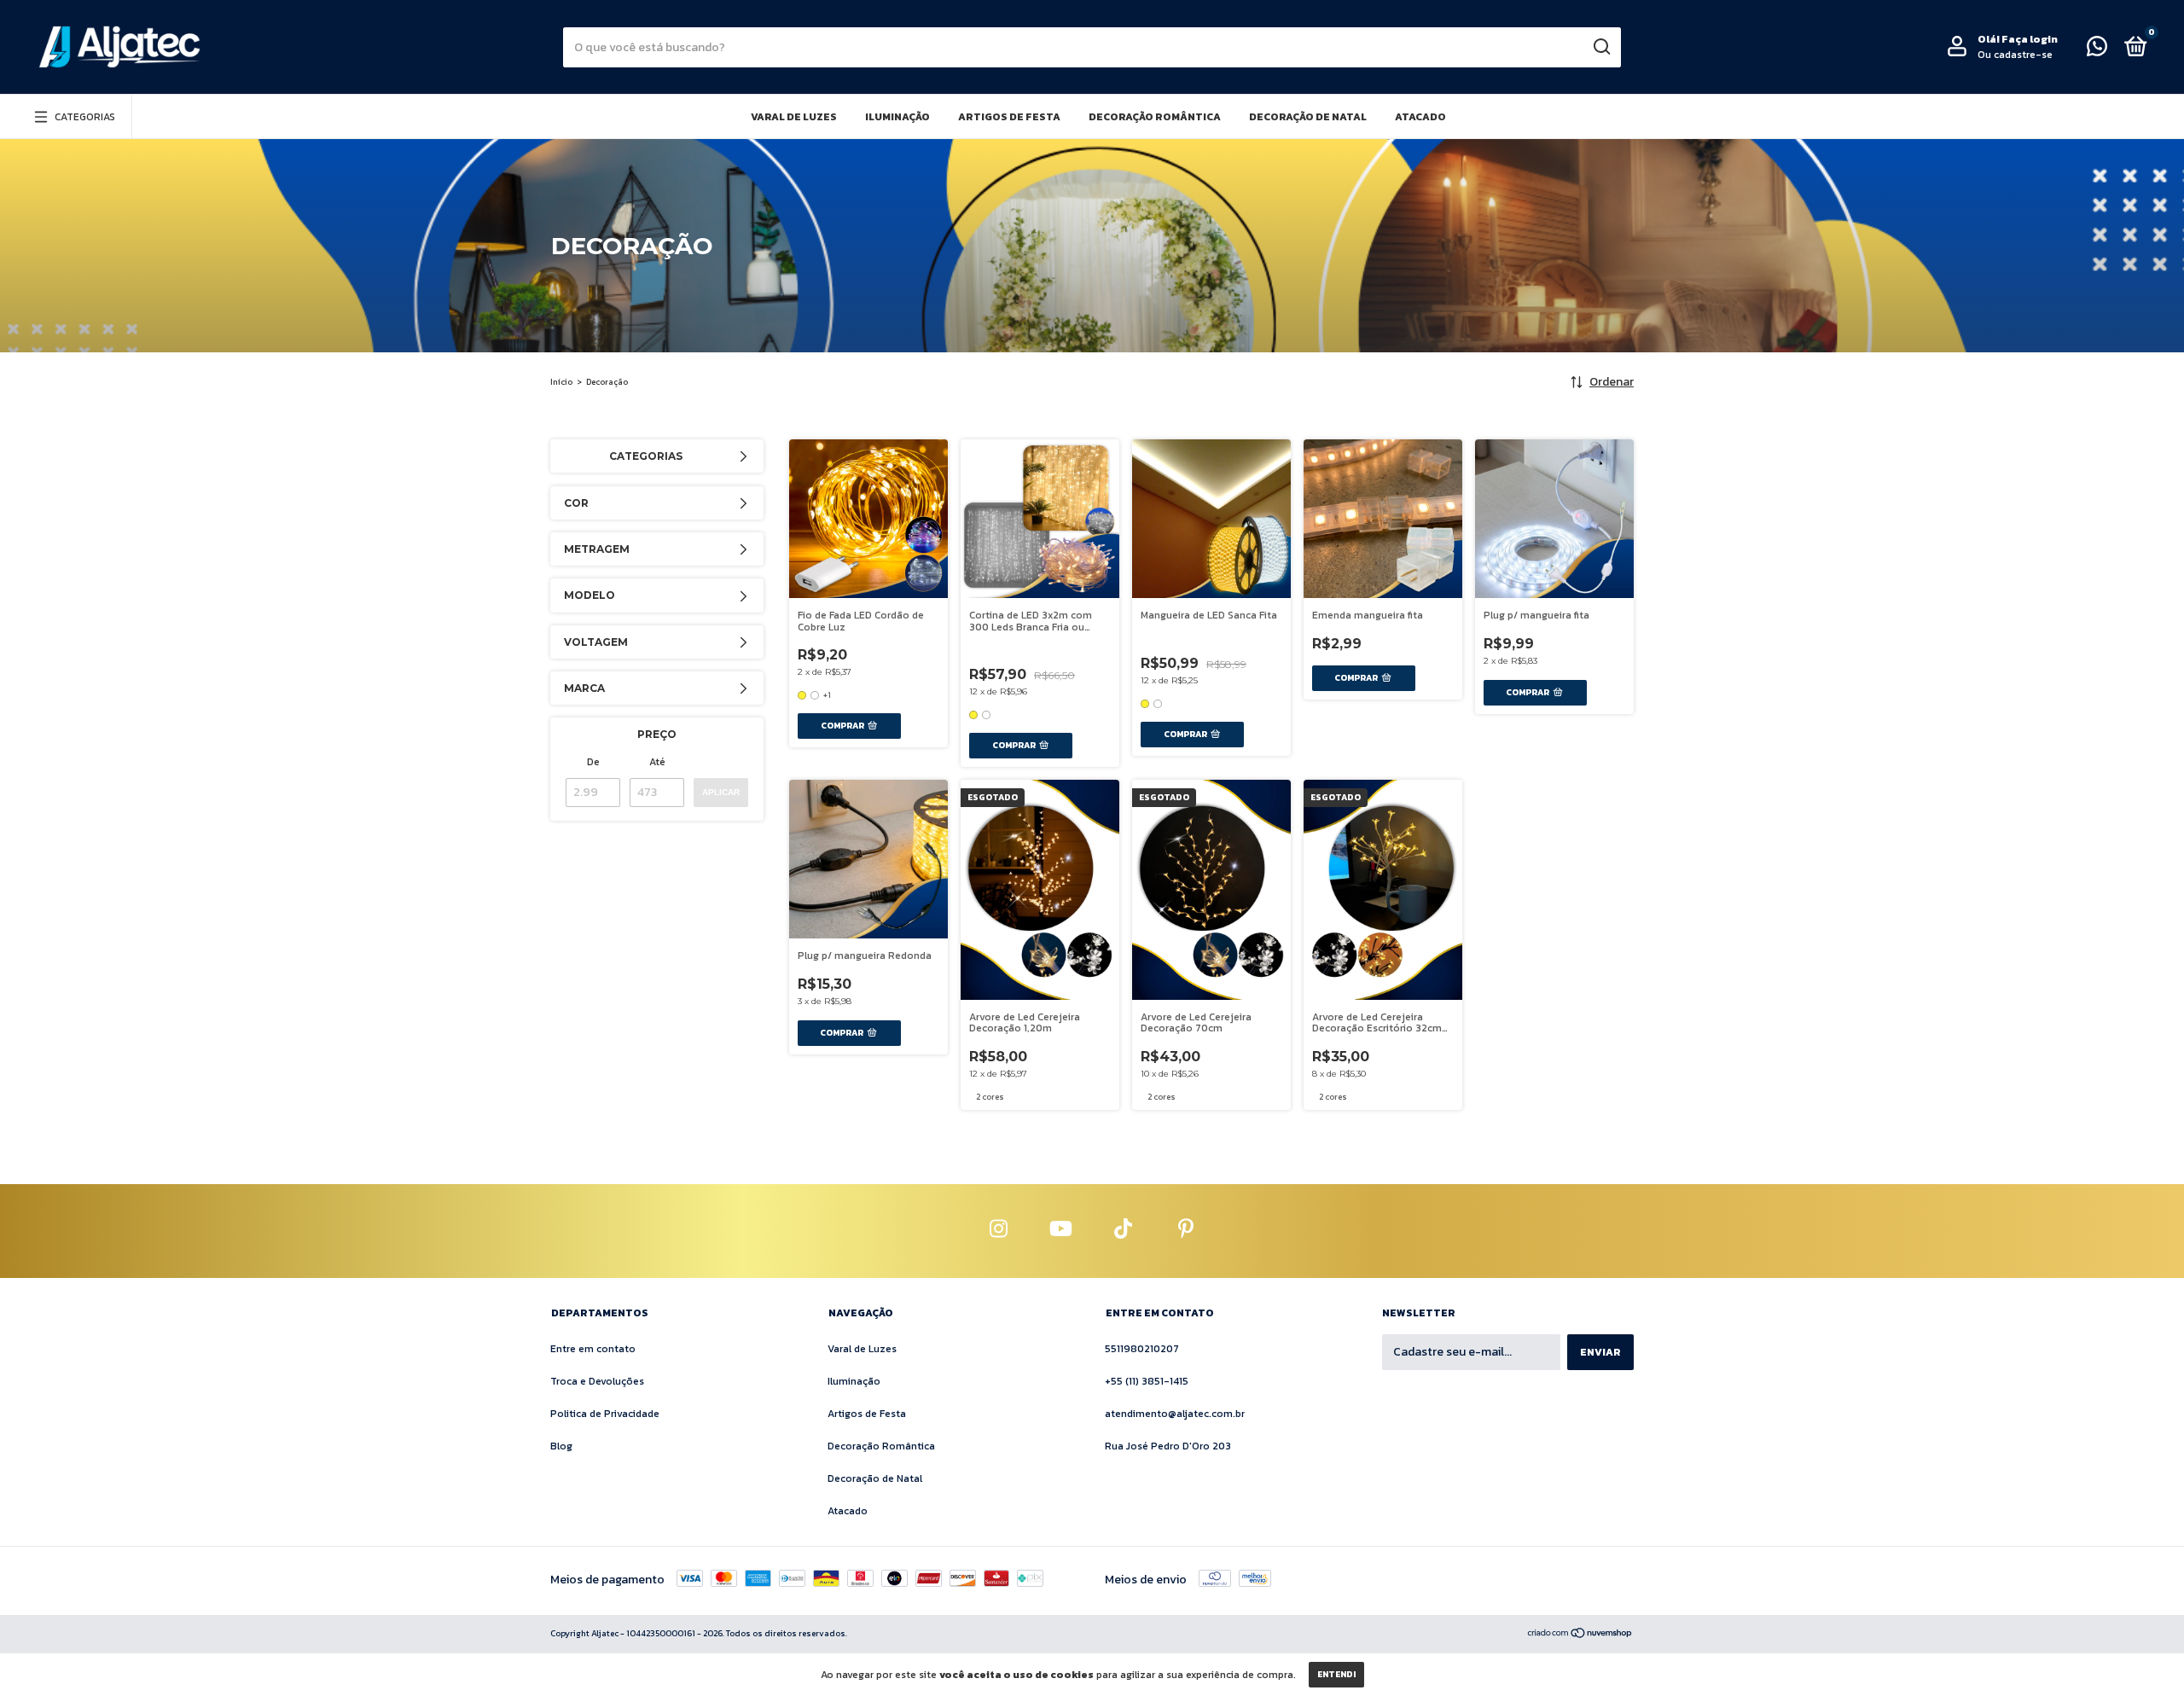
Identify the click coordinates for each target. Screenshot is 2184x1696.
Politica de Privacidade (605, 1414)
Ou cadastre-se (2015, 55)
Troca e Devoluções (597, 1381)
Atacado (1420, 117)
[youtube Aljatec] (1061, 1231)
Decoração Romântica (1155, 117)
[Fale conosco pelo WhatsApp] (2097, 50)
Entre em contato (593, 1349)
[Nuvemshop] (1580, 1635)
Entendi (1336, 1674)
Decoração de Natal (1308, 117)
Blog (561, 1446)
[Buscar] (1601, 47)
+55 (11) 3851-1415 (1147, 1381)
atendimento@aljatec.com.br (1175, 1414)
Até (657, 762)
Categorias (85, 117)
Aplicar (721, 792)
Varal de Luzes (794, 117)
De (593, 762)
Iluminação (897, 117)
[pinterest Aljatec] (1186, 1231)
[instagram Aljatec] (999, 1231)
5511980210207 (1142, 1349)
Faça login (2030, 39)
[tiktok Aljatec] (1124, 1231)
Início (561, 382)
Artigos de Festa (1009, 117)
